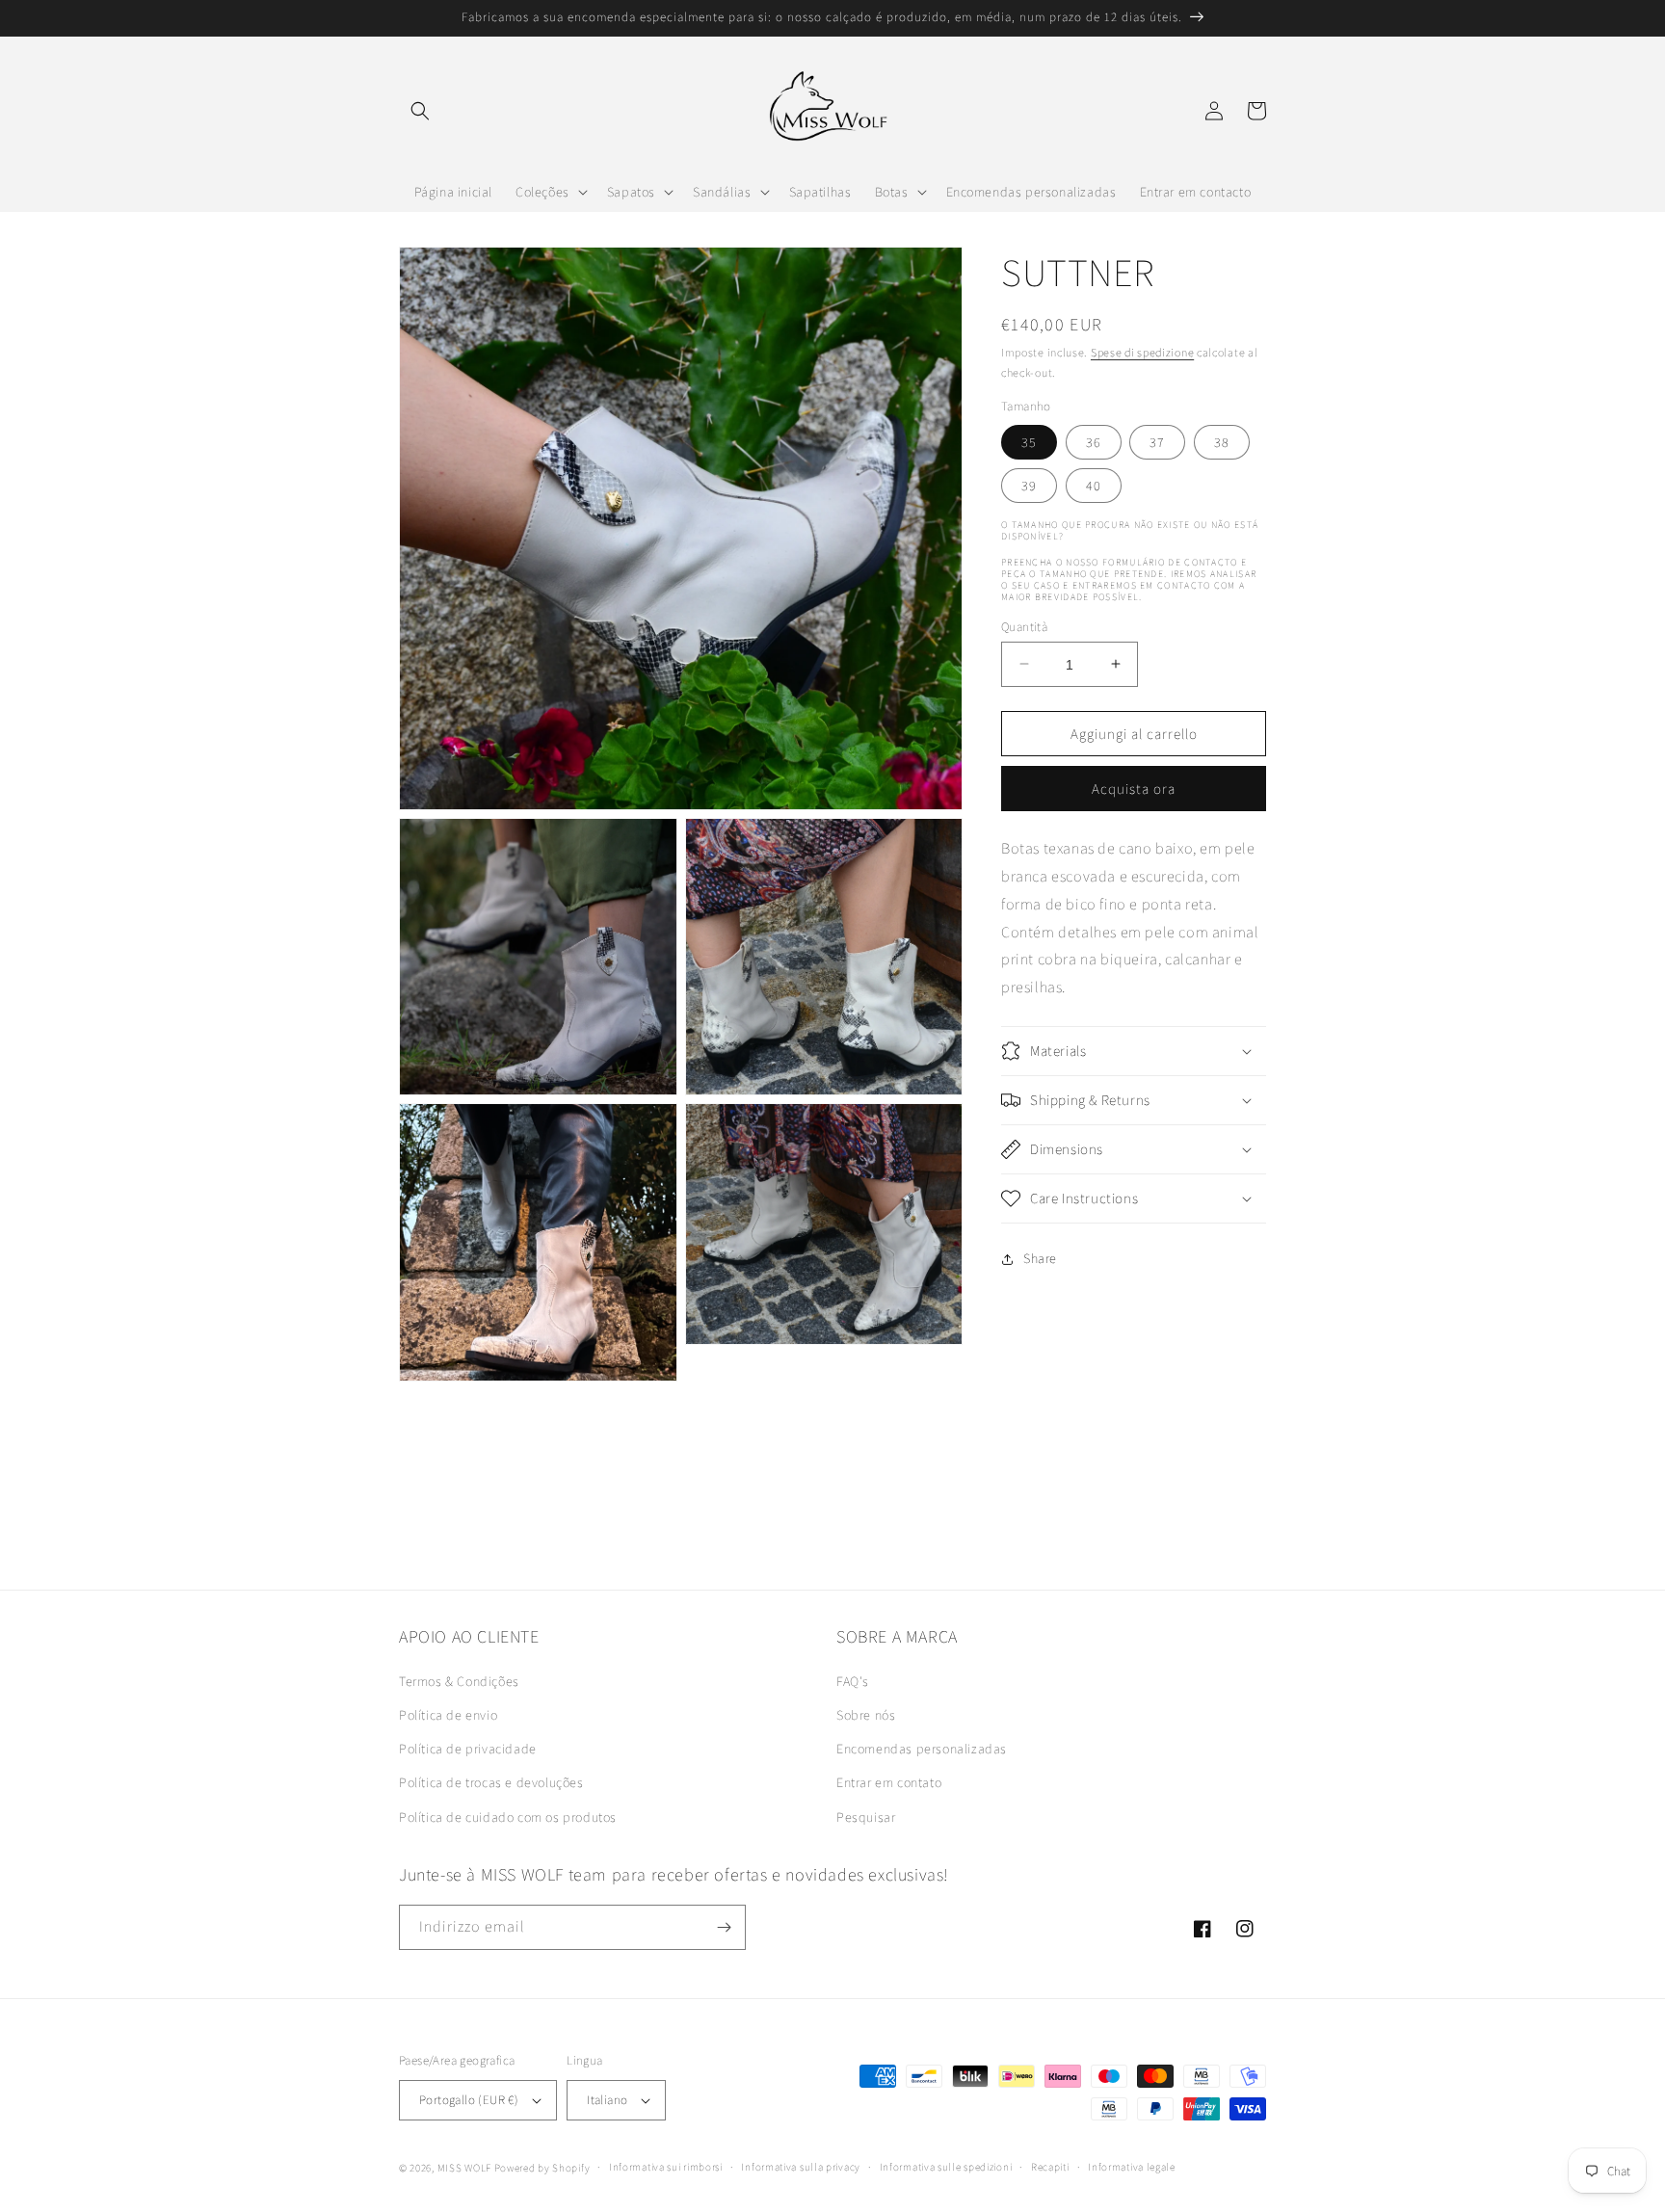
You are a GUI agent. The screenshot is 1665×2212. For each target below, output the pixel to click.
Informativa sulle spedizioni (946, 2167)
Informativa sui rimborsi (666, 2167)
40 (1094, 485)
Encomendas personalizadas (922, 1749)
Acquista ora (1134, 789)
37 (1157, 441)
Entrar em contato (889, 1782)
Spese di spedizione (1142, 352)
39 (1029, 485)
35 (1029, 441)
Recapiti (1050, 2167)
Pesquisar (866, 1817)
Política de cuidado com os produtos (508, 1817)
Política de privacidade (468, 1749)
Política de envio (448, 1715)
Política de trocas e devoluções (491, 1782)
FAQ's (853, 1681)
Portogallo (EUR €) (469, 2100)
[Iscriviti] (724, 1927)
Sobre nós (866, 1715)
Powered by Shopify (542, 2168)
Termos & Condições (459, 1681)
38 (1222, 441)
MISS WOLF (464, 2168)
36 (1094, 441)
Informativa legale (1132, 2167)
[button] (420, 111)
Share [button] (1040, 1258)
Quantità (1024, 626)
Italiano (607, 2100)
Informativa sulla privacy (801, 2167)
